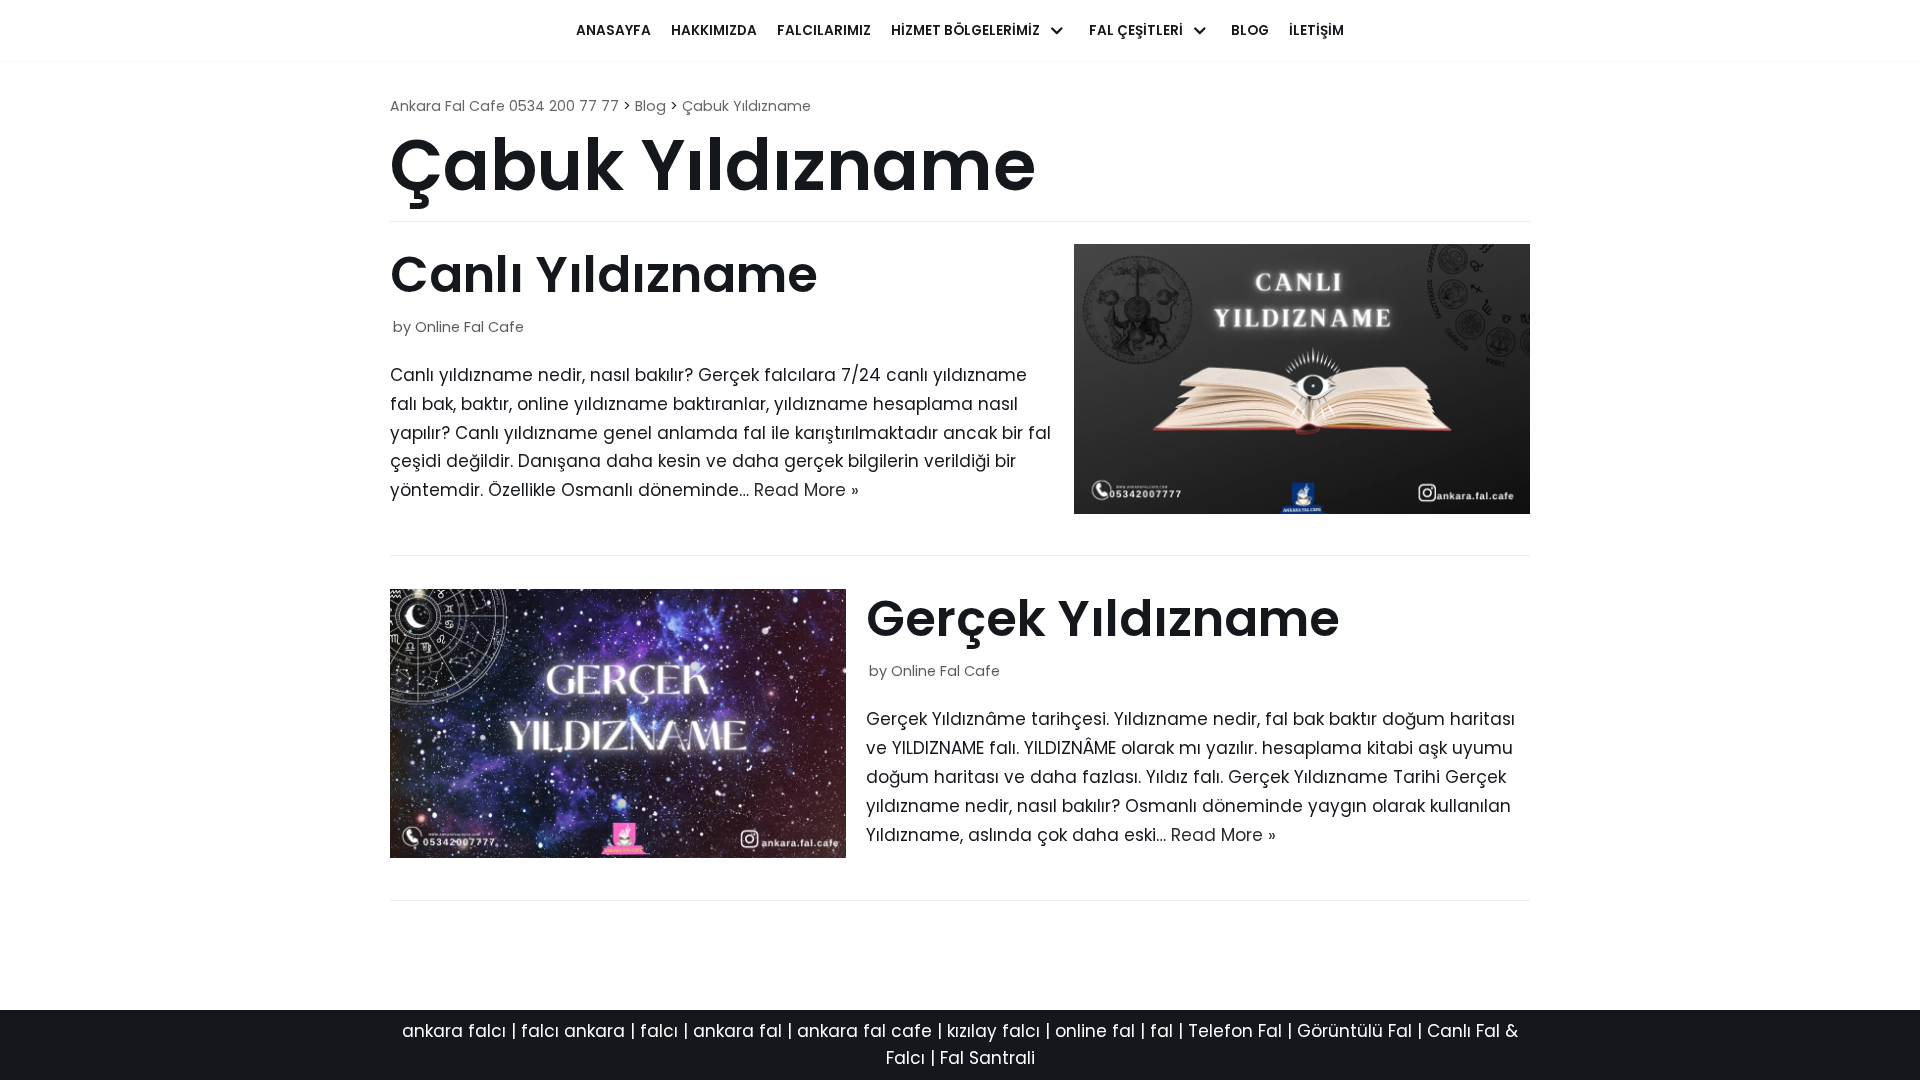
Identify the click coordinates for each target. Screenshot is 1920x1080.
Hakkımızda (714, 30)
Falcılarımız (824, 30)
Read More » (806, 490)
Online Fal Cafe (469, 327)
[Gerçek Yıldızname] (618, 852)
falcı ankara (573, 1031)
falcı (659, 1031)
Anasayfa (613, 30)
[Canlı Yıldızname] (1302, 508)
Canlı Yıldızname (604, 274)
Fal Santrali (987, 1058)
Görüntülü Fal (1354, 1031)
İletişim (1316, 30)
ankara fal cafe (864, 1031)
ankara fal (737, 1031)
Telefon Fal (1235, 1031)
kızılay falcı (993, 1031)
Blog (1250, 30)
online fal (1095, 1031)
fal (1161, 1031)
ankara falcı (454, 1031)
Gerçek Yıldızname (1103, 618)
